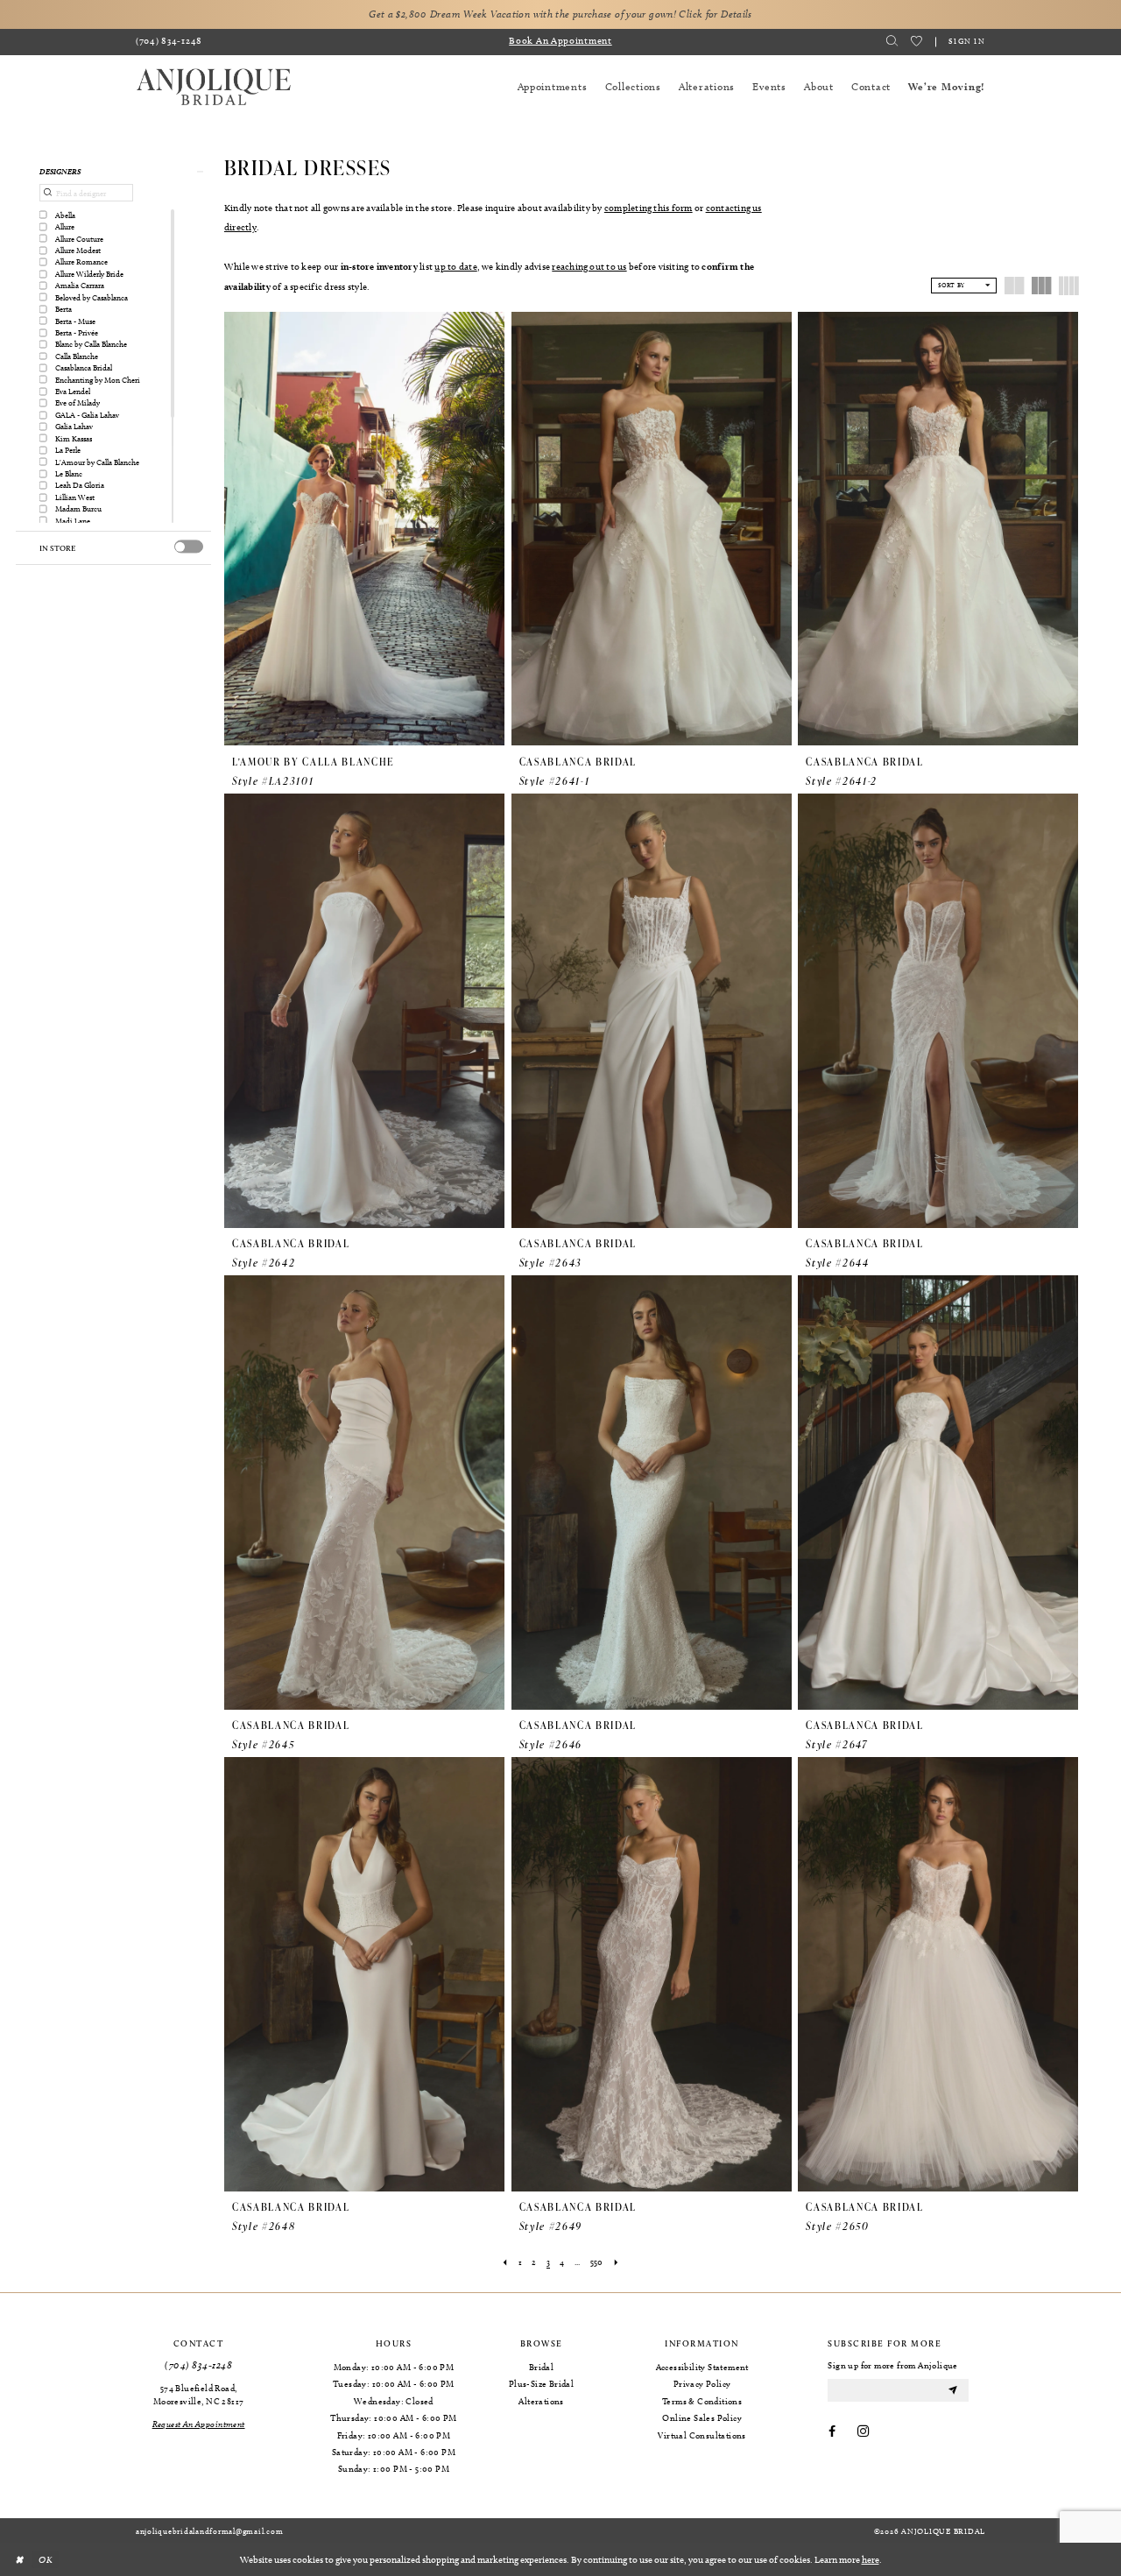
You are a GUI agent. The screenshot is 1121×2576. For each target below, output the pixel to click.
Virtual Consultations (702, 2435)
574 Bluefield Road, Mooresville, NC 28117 (198, 2394)
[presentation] (189, 547)
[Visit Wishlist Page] (917, 42)
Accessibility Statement (702, 2367)
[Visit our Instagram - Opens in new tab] (863, 2432)
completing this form (649, 208)
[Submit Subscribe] (953, 2390)
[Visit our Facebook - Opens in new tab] (832, 2432)
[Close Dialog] (19, 2559)
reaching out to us (589, 266)
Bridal (541, 2367)
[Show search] (892, 42)
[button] (113, 171)
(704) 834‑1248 (198, 2365)
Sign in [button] (967, 40)
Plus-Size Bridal (541, 2383)
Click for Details (715, 14)
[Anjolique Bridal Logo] (214, 87)
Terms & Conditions (702, 2401)
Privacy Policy (702, 2383)
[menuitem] (169, 42)
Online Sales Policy (702, 2417)
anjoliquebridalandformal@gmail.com (209, 2530)
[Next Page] (616, 2262)
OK (46, 2558)
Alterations (541, 2401)
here (871, 2559)
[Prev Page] (505, 2262)
